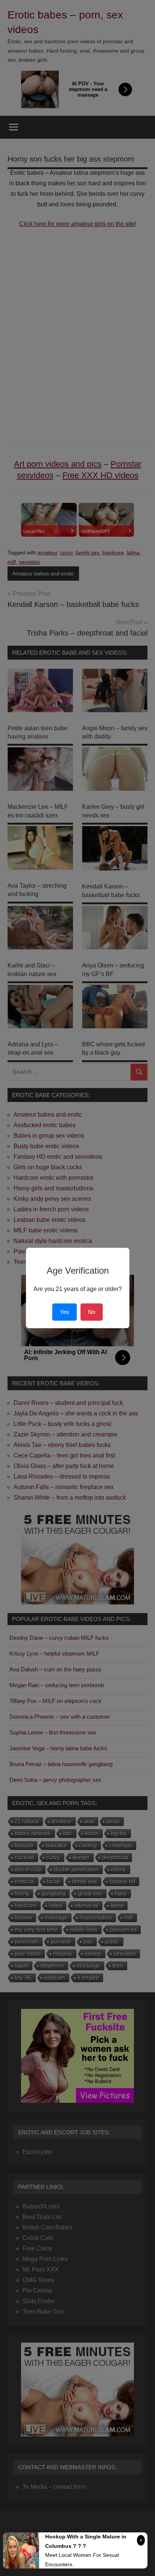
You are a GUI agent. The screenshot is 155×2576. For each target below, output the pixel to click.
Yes (65, 1312)
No (92, 1312)
